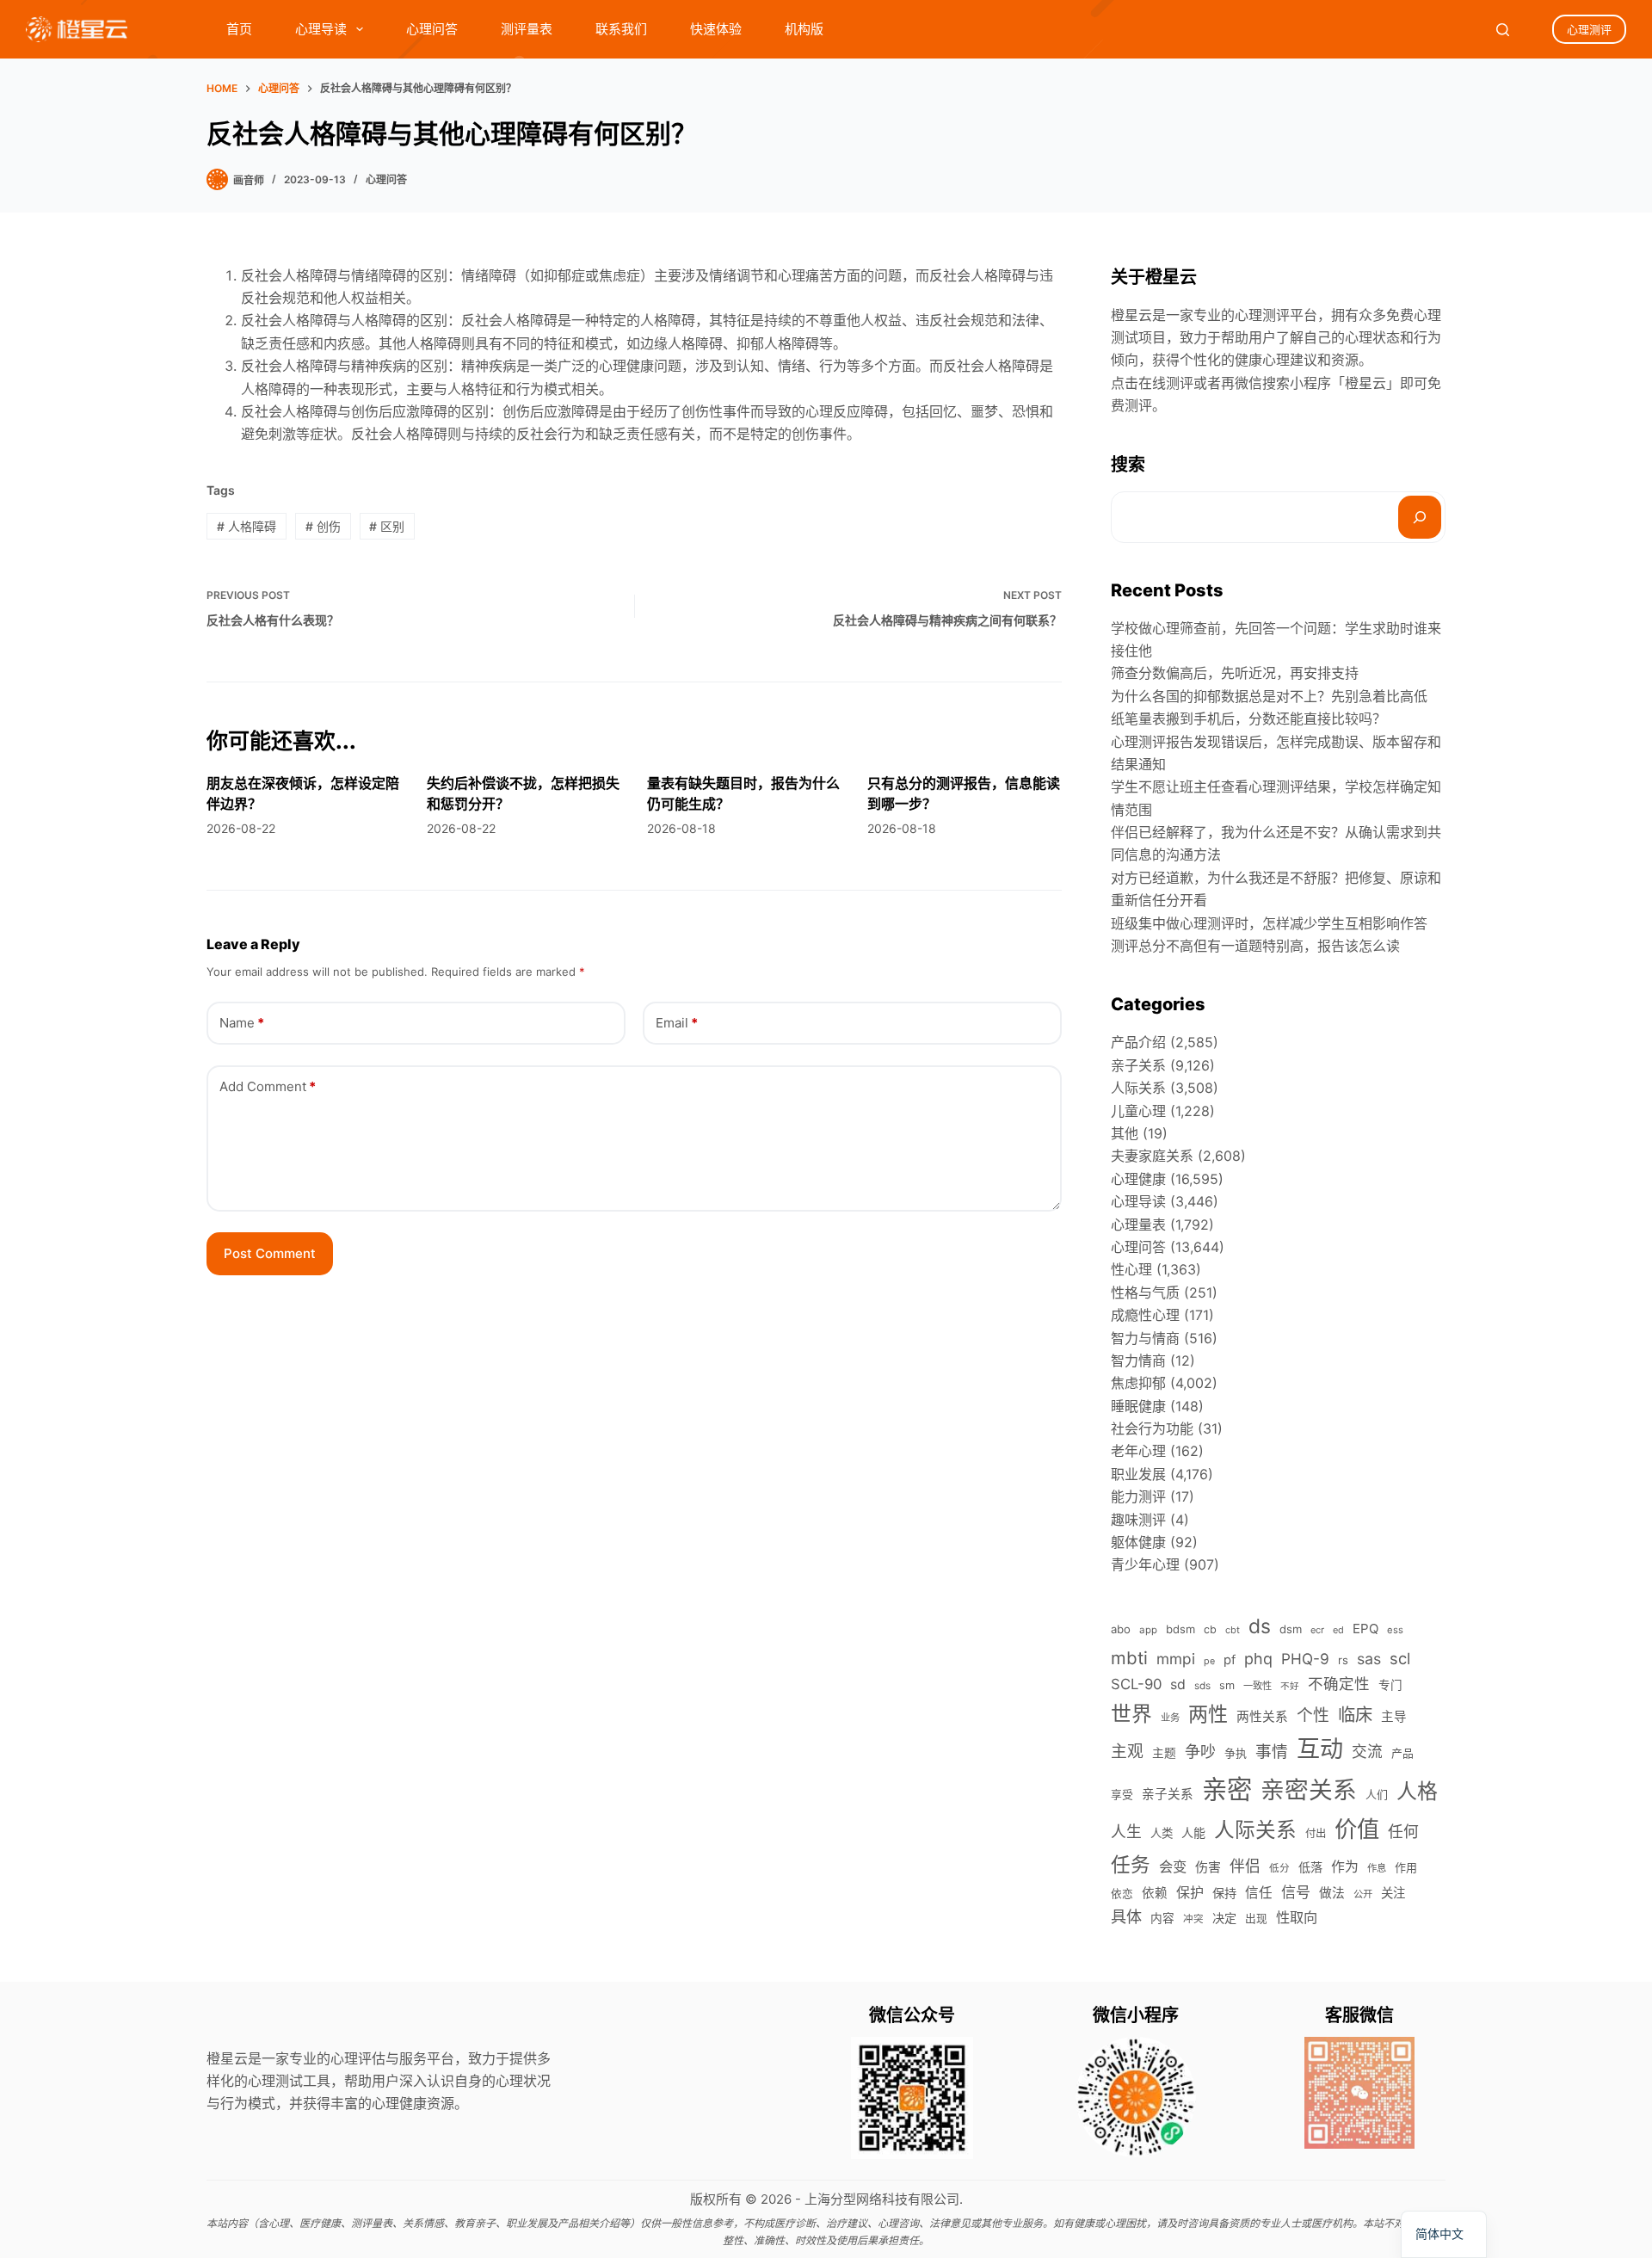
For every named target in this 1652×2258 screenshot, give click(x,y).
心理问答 (432, 29)
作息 (1377, 1868)
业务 (1170, 1718)
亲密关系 (1309, 1790)
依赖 (1155, 1893)
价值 (1357, 1829)
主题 (1164, 1753)
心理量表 (1138, 1225)
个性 (1313, 1715)
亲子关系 (1138, 1065)
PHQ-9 (1305, 1659)
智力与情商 (1145, 1338)
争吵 (1200, 1751)
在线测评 (1166, 383)
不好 (1290, 1686)
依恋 (1122, 1894)
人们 (1377, 1794)
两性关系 (1262, 1717)
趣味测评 (1138, 1520)
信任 (1259, 1893)
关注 (1393, 1893)
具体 (1126, 1916)
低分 (1279, 1868)
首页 (239, 29)
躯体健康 (1138, 1542)
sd (1178, 1684)
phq (1258, 1659)
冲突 (1193, 1919)
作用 (1406, 1867)
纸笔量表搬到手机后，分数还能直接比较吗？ (1248, 719)
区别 (387, 526)
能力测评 (1138, 1496)
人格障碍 (247, 526)
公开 (1363, 1894)
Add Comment (268, 1086)
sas (1369, 1659)
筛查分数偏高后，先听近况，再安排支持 (1235, 673)
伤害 (1208, 1867)
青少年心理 (1145, 1564)
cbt (1233, 1630)
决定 (1224, 1918)
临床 (1355, 1715)
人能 (1193, 1832)
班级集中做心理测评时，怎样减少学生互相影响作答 (1269, 923)
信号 (1296, 1892)
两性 (1208, 1714)
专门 (1390, 1685)
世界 (1131, 1714)
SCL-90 (1136, 1684)
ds (1260, 1626)
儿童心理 (1138, 1111)
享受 (1122, 1795)
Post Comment (270, 1253)
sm (1227, 1685)
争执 (1236, 1753)
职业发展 (1138, 1474)
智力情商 (1138, 1360)
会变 (1173, 1866)
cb (1210, 1629)
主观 (1127, 1752)
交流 (1367, 1752)
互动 (1320, 1749)
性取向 (1297, 1917)
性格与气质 (1145, 1292)
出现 (1256, 1919)
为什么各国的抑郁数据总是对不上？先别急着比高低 (1269, 696)
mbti (1129, 1658)
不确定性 (1339, 1684)
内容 (1162, 1918)
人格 (1417, 1791)
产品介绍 (1138, 1042)
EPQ (1365, 1629)
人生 (1126, 1832)
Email (677, 1023)
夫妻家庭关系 (1152, 1156)
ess (1395, 1630)
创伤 (323, 526)
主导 (1394, 1717)
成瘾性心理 (1145, 1315)
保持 (1224, 1893)
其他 (1125, 1133)
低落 (1310, 1867)
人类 (1162, 1833)
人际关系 (1138, 1088)
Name (242, 1023)
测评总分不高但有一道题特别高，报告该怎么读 (1255, 946)
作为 (1345, 1867)
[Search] (1503, 30)
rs (1343, 1660)
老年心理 (1138, 1451)
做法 (1332, 1893)
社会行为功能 (1152, 1428)
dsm (1291, 1629)
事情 (1272, 1752)
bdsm (1180, 1629)
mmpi (1176, 1659)
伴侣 (1245, 1866)
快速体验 (716, 29)
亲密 (1227, 1789)
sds (1202, 1686)
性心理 (1131, 1269)
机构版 (804, 29)
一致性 (1257, 1686)
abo (1121, 1629)
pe (1209, 1661)
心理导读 (321, 29)
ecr (1317, 1630)
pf (1230, 1660)
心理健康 (1138, 1179)
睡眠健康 (1138, 1406)
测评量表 (527, 29)
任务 (1131, 1864)
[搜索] (1420, 517)
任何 (1403, 1832)
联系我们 (621, 29)
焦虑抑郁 (1138, 1383)
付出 (1316, 1833)
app (1148, 1630)
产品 (1402, 1753)
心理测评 (1589, 29)
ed (1338, 1630)
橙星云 (1365, 383)
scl (1400, 1658)
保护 (1190, 1892)
